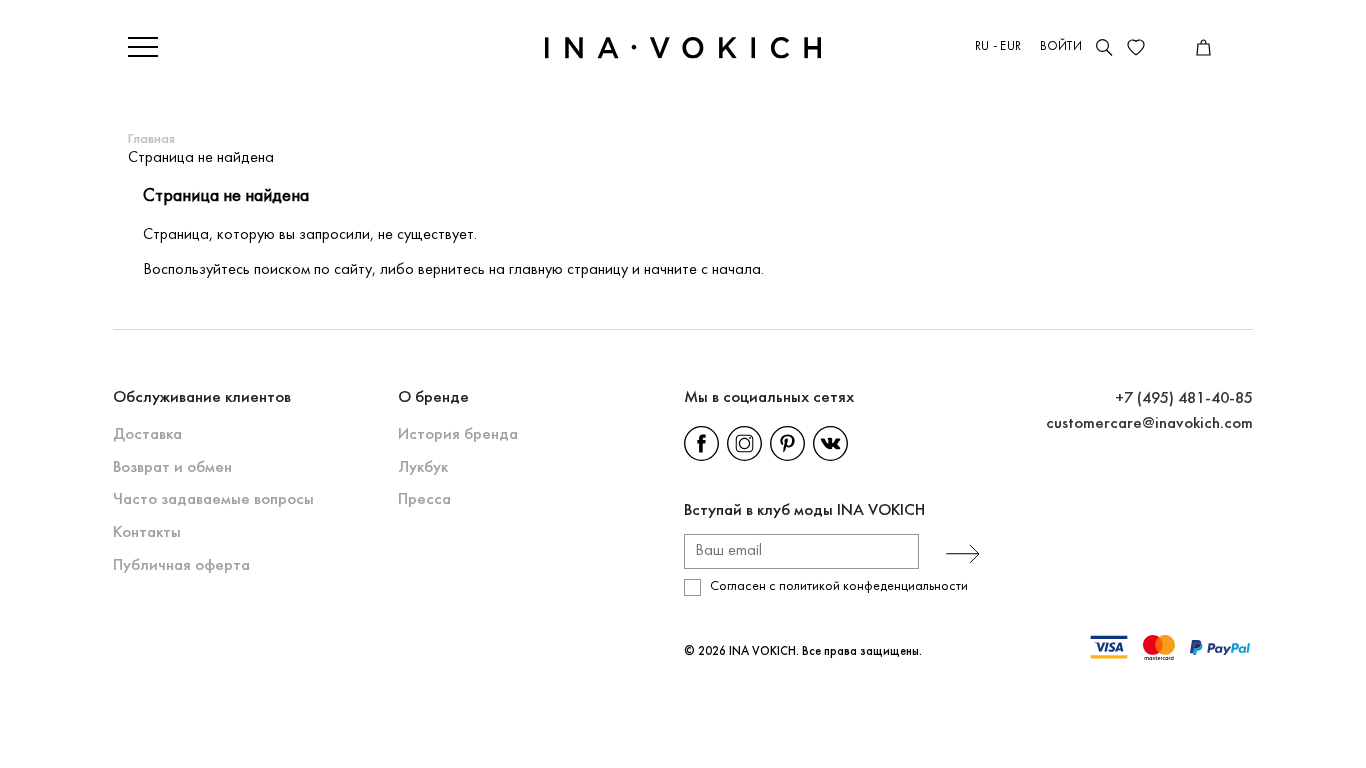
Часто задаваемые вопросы (213, 499)
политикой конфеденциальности (873, 586)
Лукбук (423, 467)
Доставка (147, 434)
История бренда (458, 434)
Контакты (147, 532)
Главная (151, 139)
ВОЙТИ (1061, 47)
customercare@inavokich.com (1149, 423)
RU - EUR (998, 47)
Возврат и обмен (172, 467)
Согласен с (839, 586)
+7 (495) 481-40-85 (1184, 398)
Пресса (424, 499)
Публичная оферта (181, 565)
